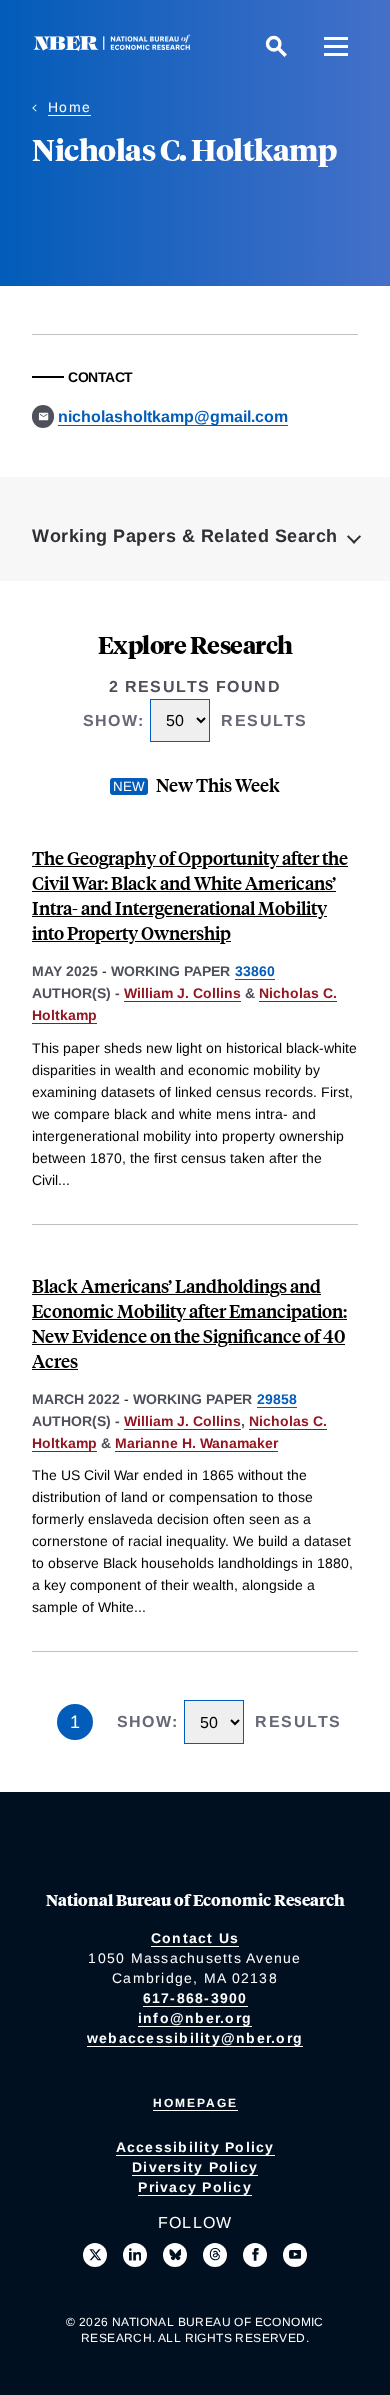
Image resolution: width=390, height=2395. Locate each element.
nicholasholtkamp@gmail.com (173, 416)
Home (69, 107)
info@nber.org (195, 2018)
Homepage (195, 2103)
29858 (277, 1399)
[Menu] (336, 46)
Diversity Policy (195, 2167)
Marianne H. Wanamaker (196, 1443)
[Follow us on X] (95, 2255)
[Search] (276, 46)
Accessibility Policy (195, 2147)
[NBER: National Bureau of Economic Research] (116, 45)
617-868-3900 (195, 1998)
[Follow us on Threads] (215, 2255)
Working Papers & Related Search (185, 536)
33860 (255, 971)
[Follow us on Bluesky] (175, 2255)
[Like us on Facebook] (255, 2255)
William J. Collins (182, 993)
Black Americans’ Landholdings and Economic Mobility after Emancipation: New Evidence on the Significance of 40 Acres (189, 1323)
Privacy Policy (195, 2187)
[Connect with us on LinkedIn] (135, 2255)
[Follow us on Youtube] (295, 2255)
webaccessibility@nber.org (195, 2038)
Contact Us (195, 1938)
